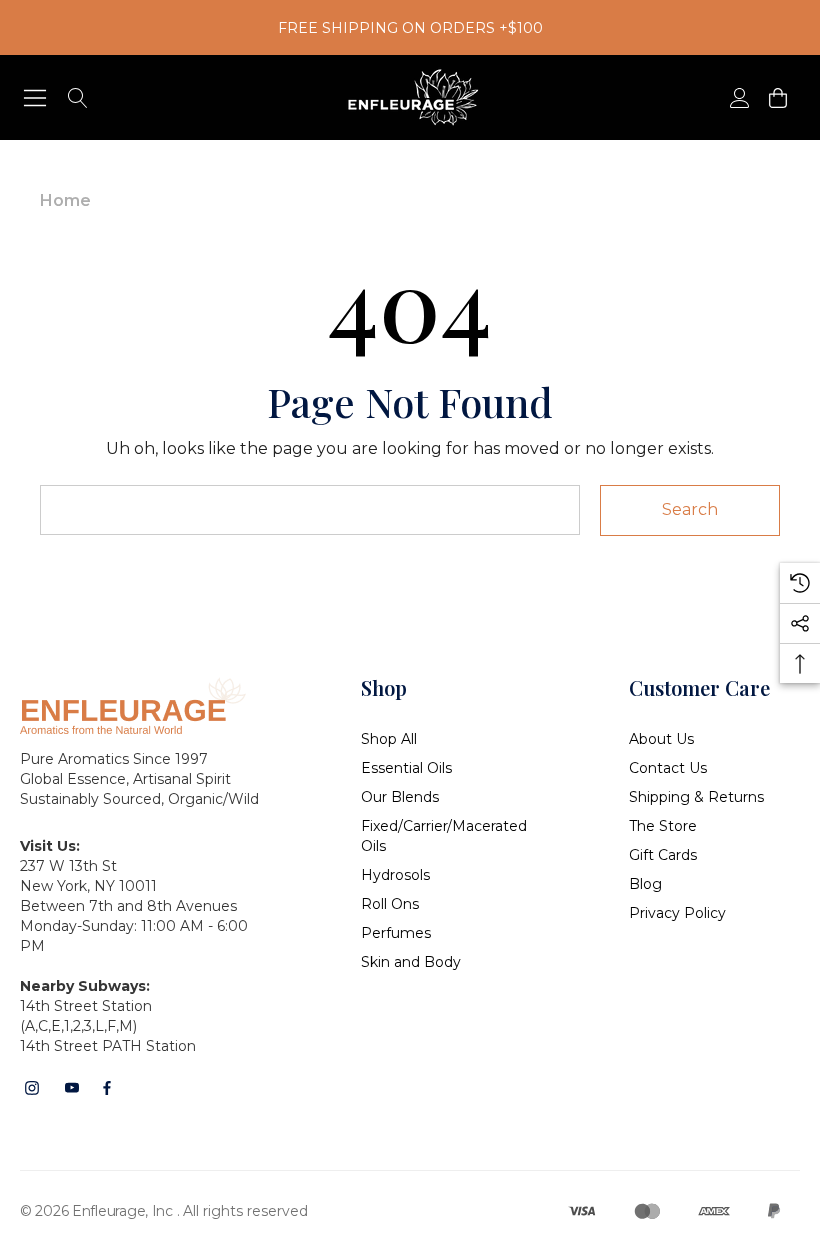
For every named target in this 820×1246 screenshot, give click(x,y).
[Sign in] (738, 97)
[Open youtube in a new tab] (72, 1088)
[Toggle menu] (35, 97)
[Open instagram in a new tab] (32, 1088)
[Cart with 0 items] (776, 97)
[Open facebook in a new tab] (107, 1088)
